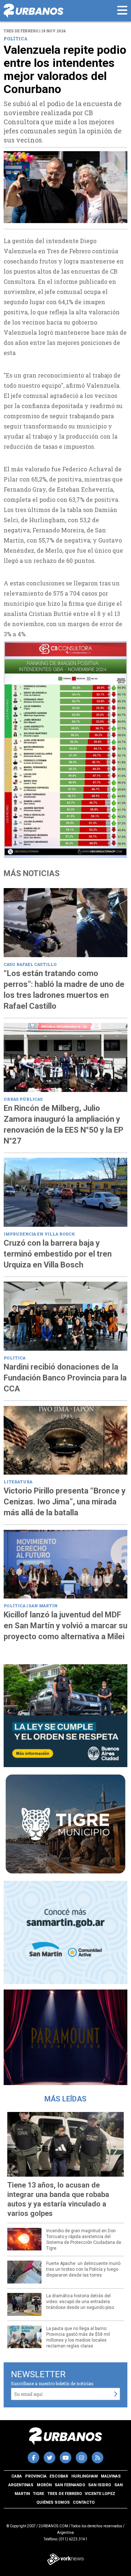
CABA (17, 2476)
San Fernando (70, 2485)
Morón (44, 2485)
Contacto (84, 2502)
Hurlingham (85, 2476)
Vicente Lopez (100, 2494)
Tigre (38, 2494)
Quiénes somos (53, 2502)
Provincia (36, 2476)
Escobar (59, 2476)
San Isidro (100, 2485)
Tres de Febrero (65, 2494)
